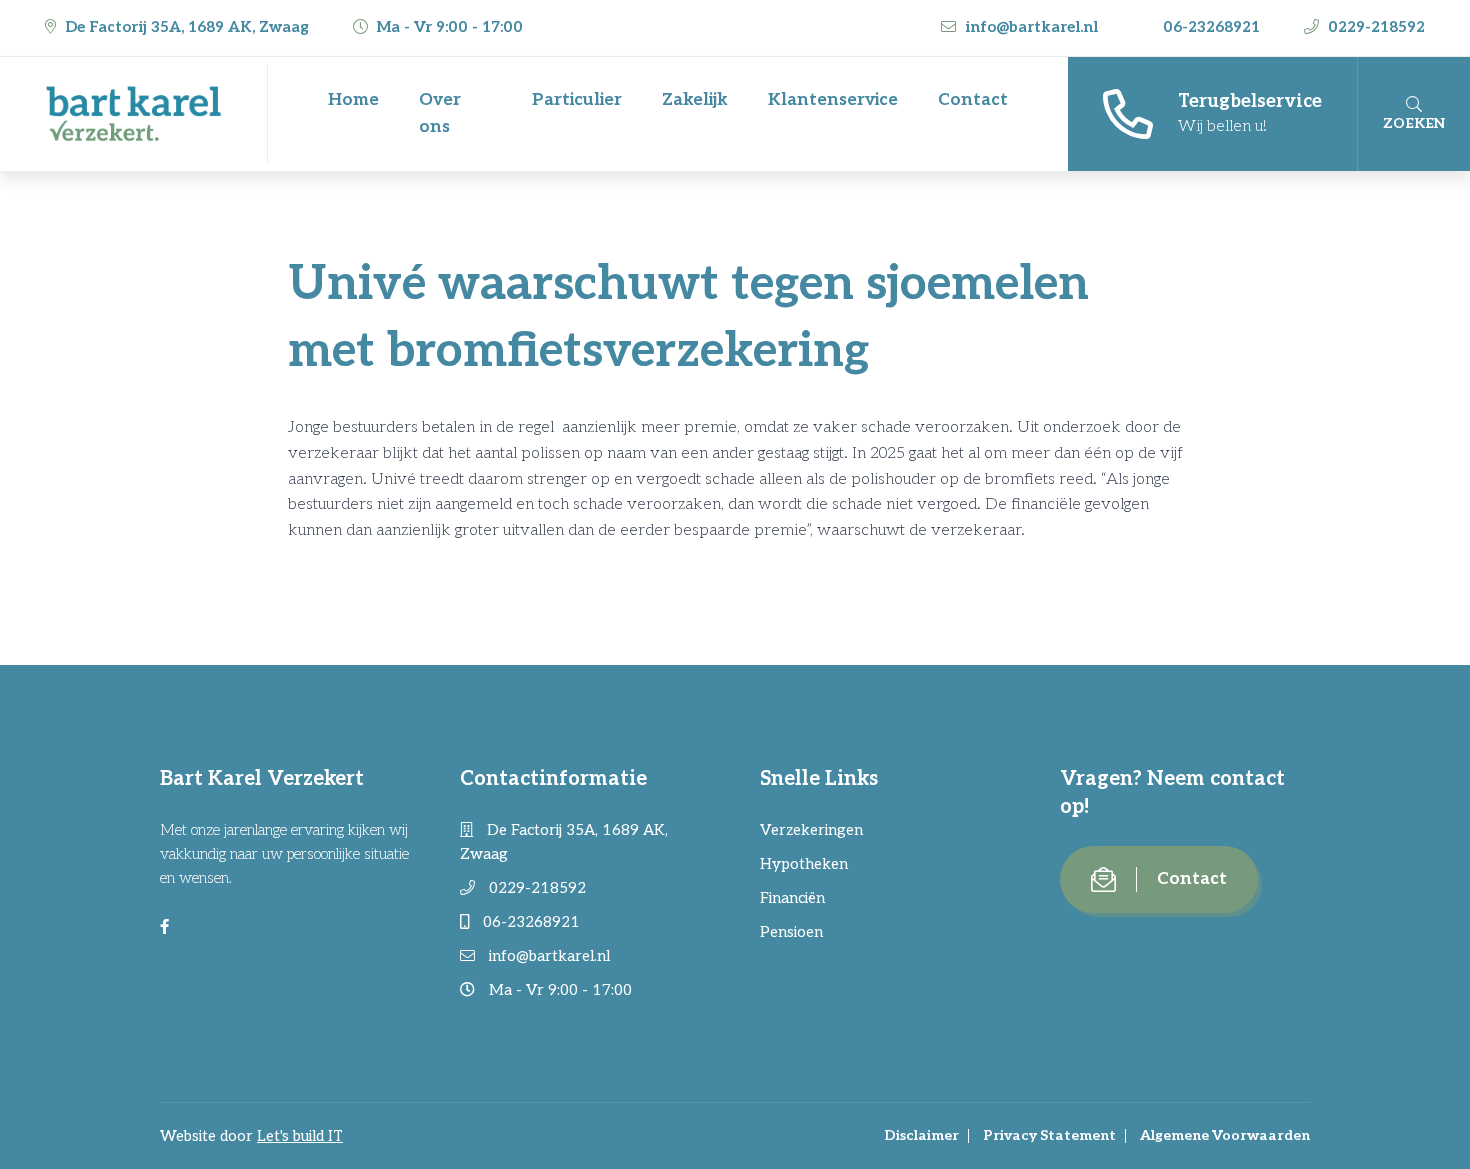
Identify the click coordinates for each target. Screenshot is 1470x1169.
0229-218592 (1374, 27)
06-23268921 (1211, 27)
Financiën (792, 898)
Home (353, 100)
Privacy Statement (1049, 1135)
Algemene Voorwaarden (1225, 1135)
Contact (973, 100)
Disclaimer (921, 1135)
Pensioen (791, 932)
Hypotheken (804, 864)
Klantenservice (833, 100)
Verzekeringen (811, 830)
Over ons (440, 113)
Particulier (577, 100)
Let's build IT (300, 1136)
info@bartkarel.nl (1031, 27)
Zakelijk (695, 100)
